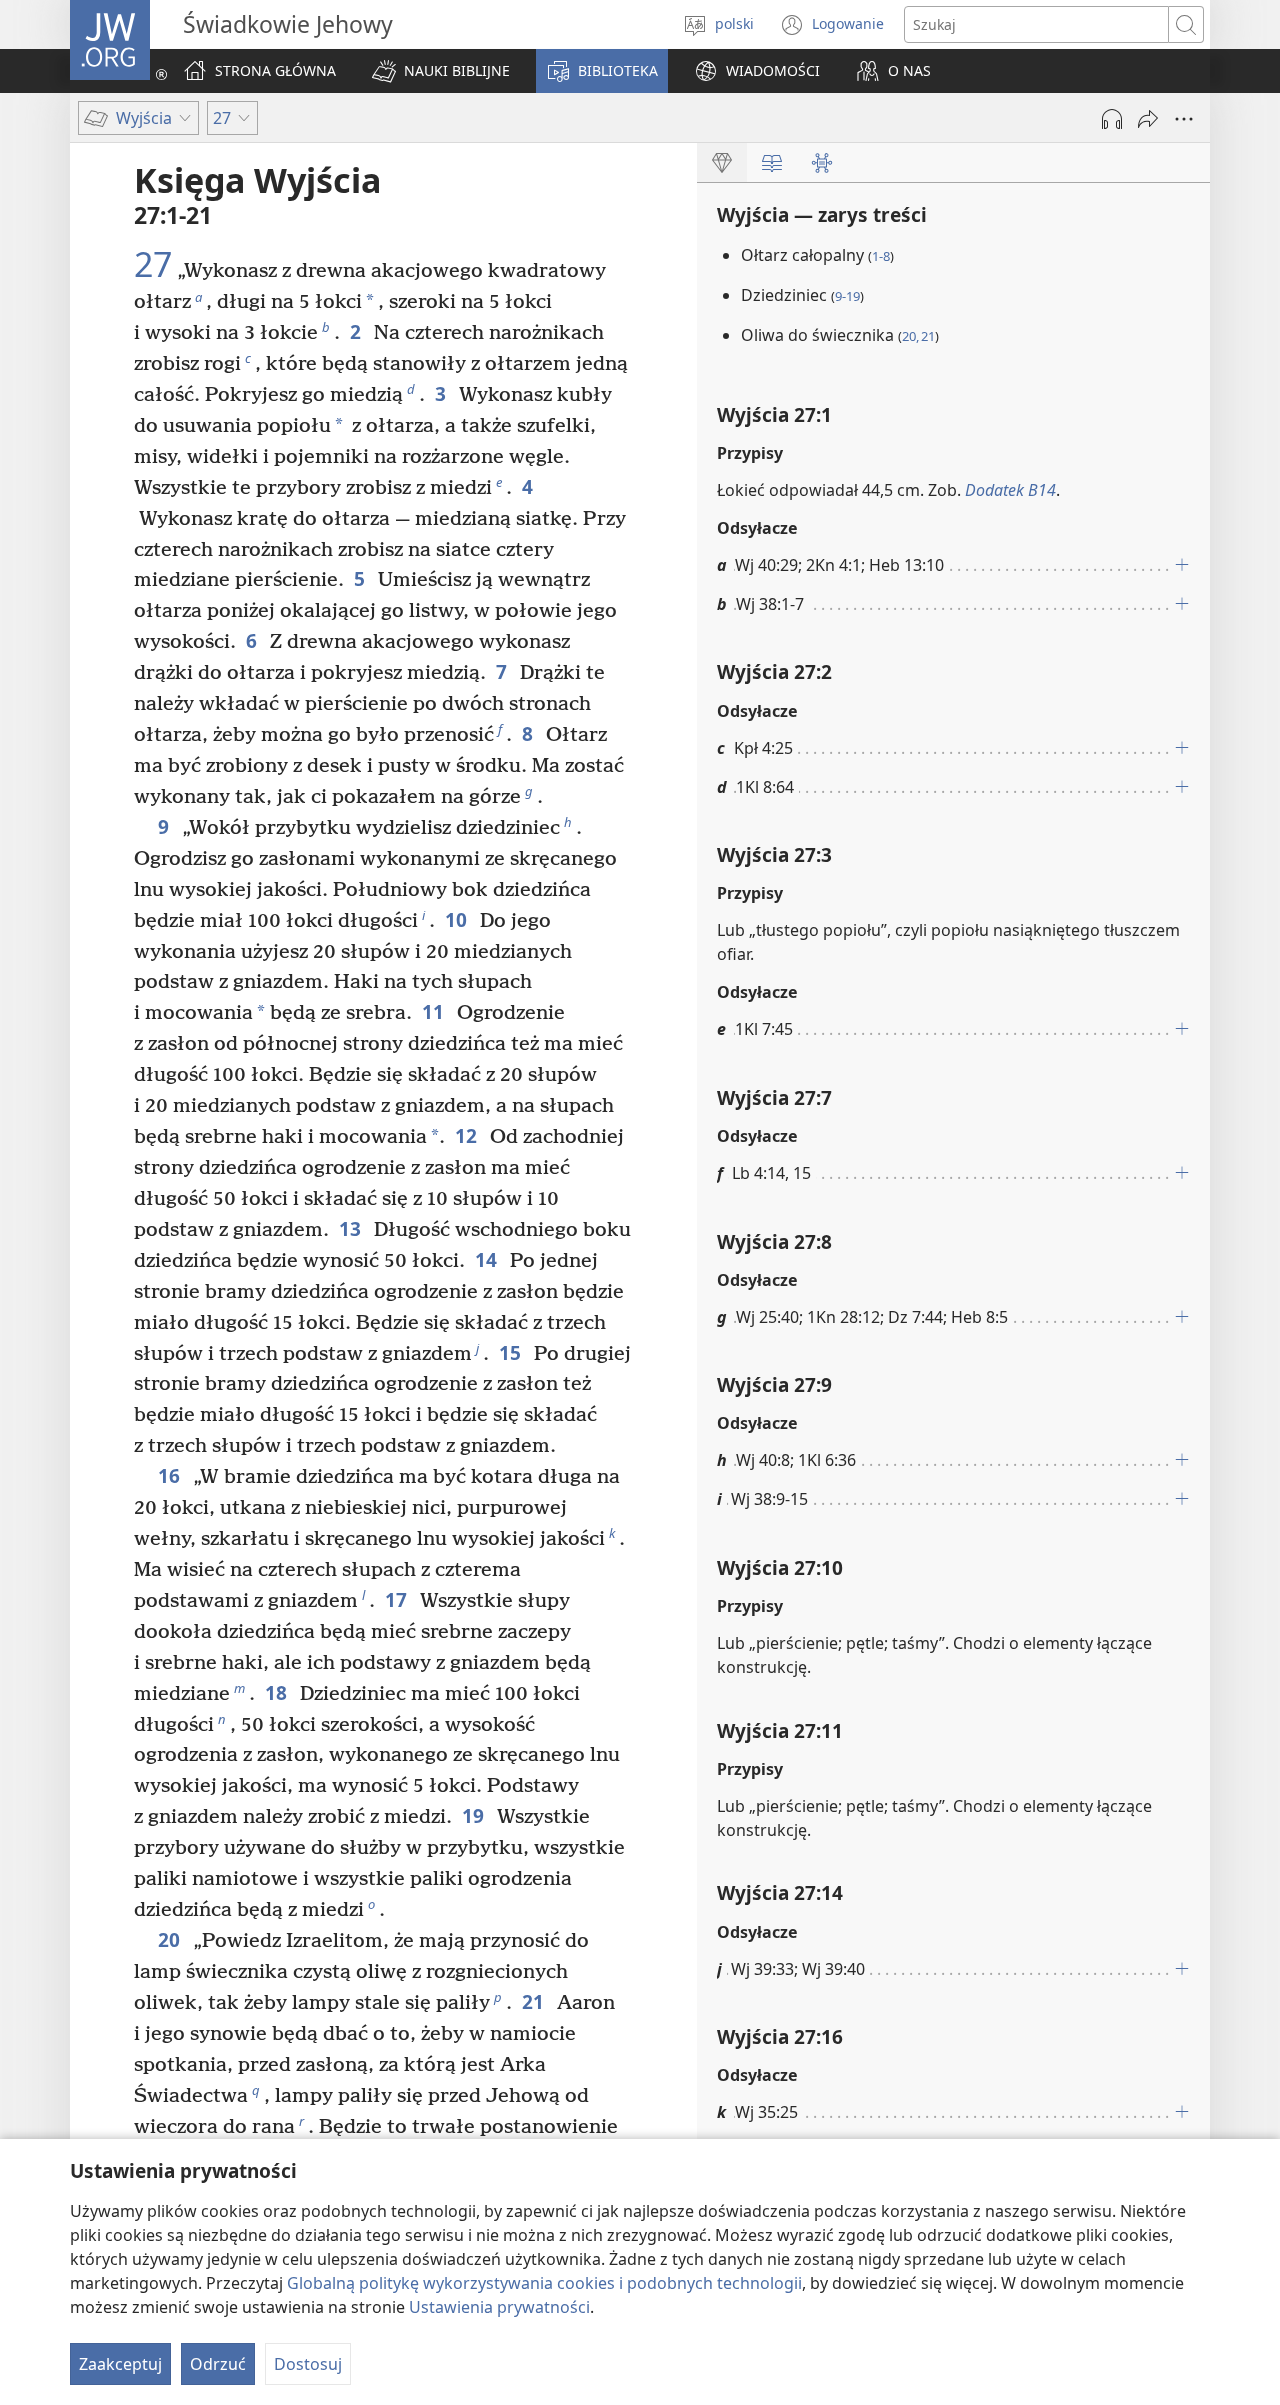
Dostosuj (308, 2364)
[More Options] (1184, 119)
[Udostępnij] (1148, 119)
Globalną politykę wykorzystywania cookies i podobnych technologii (544, 2283)
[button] (441, 71)
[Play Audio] (1112, 119)
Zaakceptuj (120, 2364)
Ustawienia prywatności (499, 2307)
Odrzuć (218, 2364)
